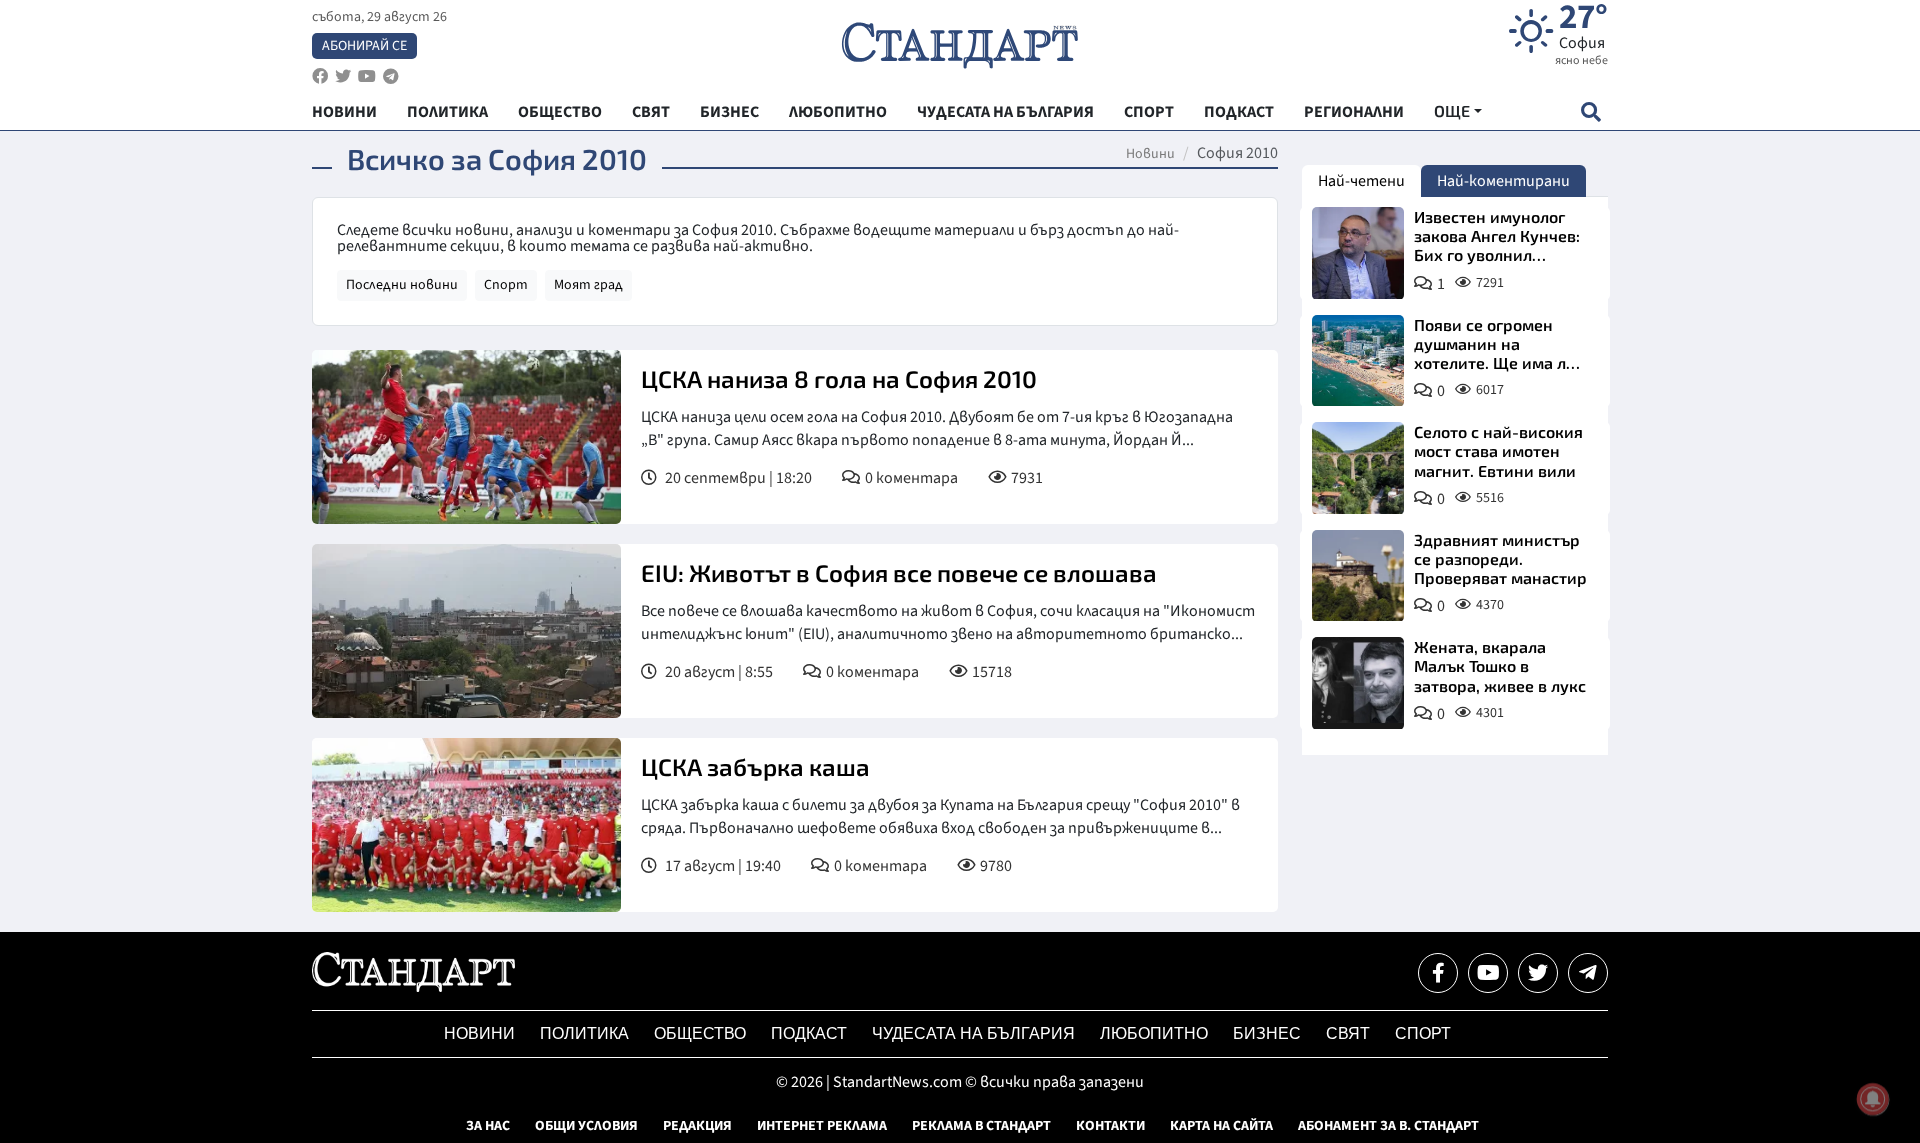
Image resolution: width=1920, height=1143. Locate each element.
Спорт (506, 285)
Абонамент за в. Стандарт (1388, 1126)
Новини (1150, 154)
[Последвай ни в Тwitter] (1538, 973)
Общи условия (586, 1126)
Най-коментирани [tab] (1503, 181)
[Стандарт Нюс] (413, 987)
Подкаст (809, 1033)
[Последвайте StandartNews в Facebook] (320, 76)
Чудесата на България (973, 1033)
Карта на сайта (1221, 1126)
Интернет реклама (822, 1126)
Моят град (588, 285)
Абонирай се (364, 46)
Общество (700, 1033)
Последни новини (402, 285)
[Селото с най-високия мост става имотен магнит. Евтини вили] (1358, 468)
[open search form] (1590, 111)
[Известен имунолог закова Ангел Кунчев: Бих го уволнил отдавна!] (1358, 253)
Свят (1348, 1033)
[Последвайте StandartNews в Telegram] (391, 76)
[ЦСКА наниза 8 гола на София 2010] (466, 437)
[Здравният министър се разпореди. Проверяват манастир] (1358, 576)
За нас (488, 1126)
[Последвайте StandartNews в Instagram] (343, 76)
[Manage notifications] (1873, 1099)
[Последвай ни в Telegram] (1588, 973)
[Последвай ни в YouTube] (1488, 973)
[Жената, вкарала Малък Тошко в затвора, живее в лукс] (1358, 683)
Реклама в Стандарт (981, 1126)
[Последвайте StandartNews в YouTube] (367, 76)
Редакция (697, 1126)
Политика (584, 1033)
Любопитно (1154, 1033)
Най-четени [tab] (1361, 181)
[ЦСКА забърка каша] (466, 825)
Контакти (1110, 1126)
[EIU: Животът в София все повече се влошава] (466, 631)
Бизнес (1267, 1033)
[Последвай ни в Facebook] (1438, 973)
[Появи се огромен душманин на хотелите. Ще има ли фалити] (1358, 361)
